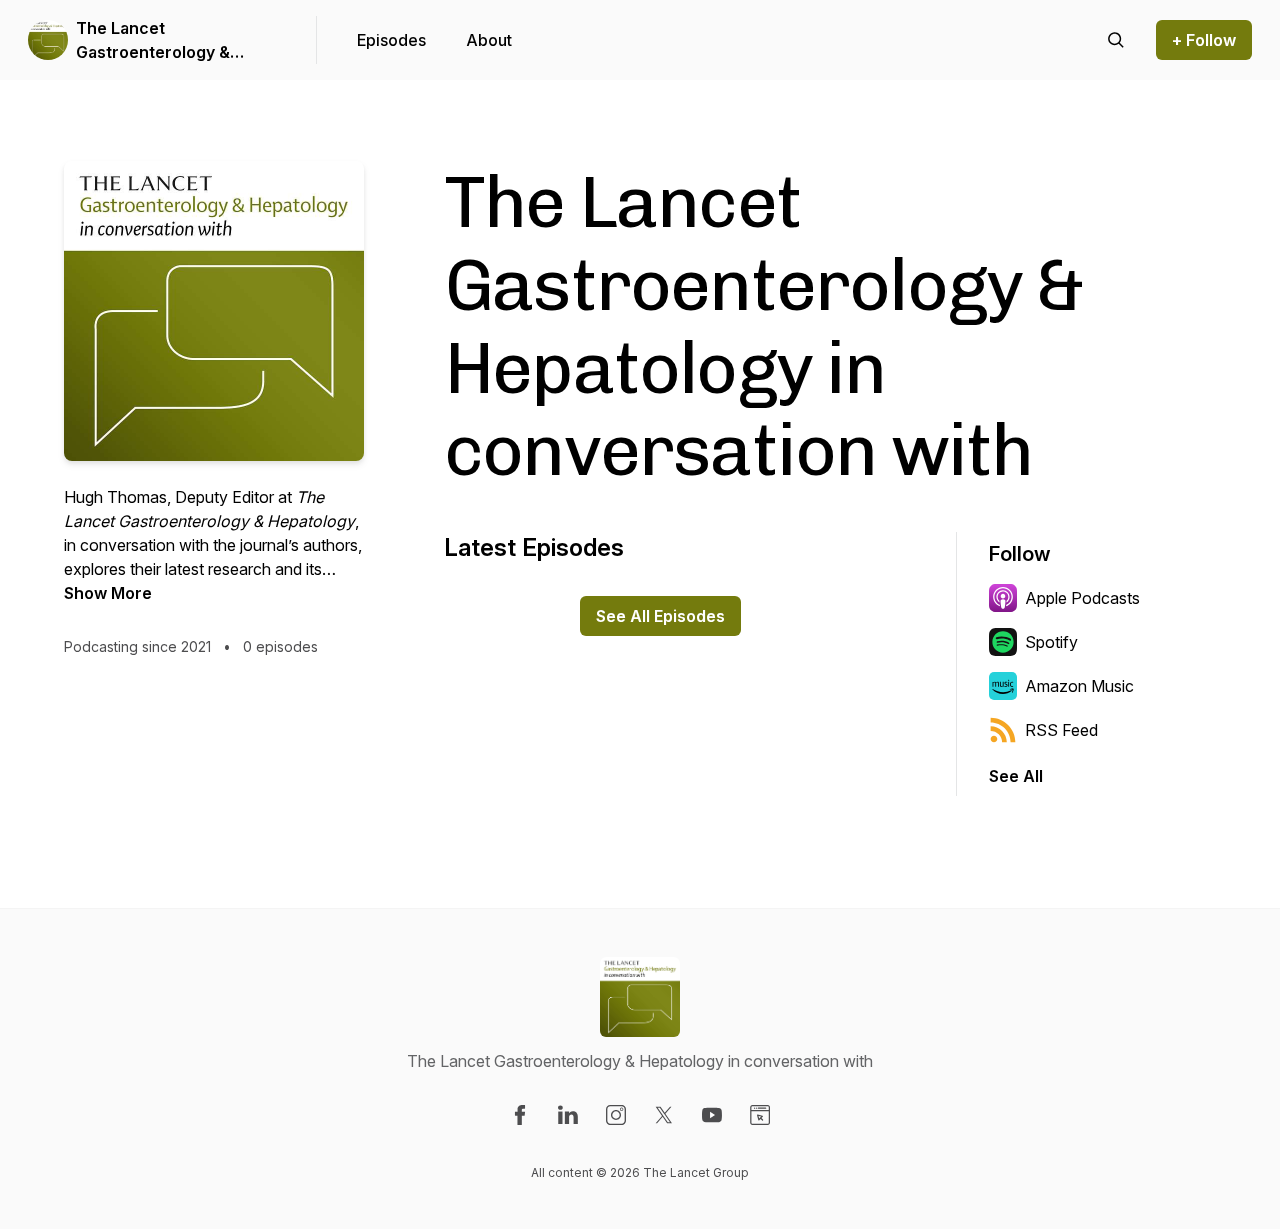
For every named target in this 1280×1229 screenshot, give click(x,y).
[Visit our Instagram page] (616, 1115)
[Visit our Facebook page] (520, 1115)
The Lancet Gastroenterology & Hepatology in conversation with (153, 41)
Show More (108, 593)
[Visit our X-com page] (664, 1115)
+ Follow (1204, 40)
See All (1016, 776)
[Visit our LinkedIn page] (568, 1115)
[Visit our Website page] (760, 1115)
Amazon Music (1079, 686)
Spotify (1051, 642)
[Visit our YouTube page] (712, 1115)
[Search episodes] (1116, 40)
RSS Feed (1061, 730)
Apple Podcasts (1082, 598)
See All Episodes (660, 616)
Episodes (391, 40)
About (489, 40)
